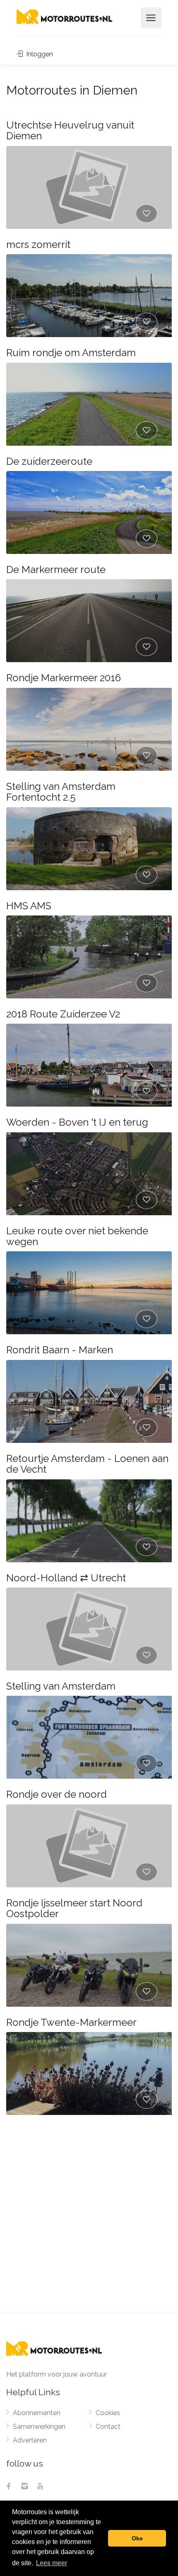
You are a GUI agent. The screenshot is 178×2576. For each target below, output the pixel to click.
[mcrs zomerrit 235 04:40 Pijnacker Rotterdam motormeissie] (89, 296)
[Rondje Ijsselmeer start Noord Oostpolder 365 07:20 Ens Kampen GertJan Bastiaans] (89, 1965)
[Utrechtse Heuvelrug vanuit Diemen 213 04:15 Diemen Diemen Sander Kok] (89, 187)
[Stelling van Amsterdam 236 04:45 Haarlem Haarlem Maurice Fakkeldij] (89, 1737)
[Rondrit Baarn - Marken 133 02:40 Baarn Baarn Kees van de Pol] (89, 1401)
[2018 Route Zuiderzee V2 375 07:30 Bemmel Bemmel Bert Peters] (89, 1065)
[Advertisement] (89, 2219)
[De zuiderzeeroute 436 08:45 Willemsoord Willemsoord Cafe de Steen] (89, 512)
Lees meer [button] (52, 2563)
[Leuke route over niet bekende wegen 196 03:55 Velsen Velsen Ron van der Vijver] (89, 1293)
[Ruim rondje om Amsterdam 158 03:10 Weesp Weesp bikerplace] (89, 404)
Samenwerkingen (39, 2427)
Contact (108, 2427)
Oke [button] (137, 2538)
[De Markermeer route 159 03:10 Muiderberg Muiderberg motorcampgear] (89, 621)
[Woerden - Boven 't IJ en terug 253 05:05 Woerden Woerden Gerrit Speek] (89, 1174)
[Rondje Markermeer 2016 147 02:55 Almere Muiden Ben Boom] (89, 729)
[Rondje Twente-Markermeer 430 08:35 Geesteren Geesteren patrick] (89, 2073)
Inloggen (39, 54)
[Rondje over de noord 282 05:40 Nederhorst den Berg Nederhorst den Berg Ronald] (89, 1846)
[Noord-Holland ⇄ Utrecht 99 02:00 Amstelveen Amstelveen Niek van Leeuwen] (89, 1629)
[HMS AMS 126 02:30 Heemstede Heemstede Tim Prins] (89, 957)
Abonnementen (37, 2413)
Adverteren (30, 2440)
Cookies (108, 2413)
